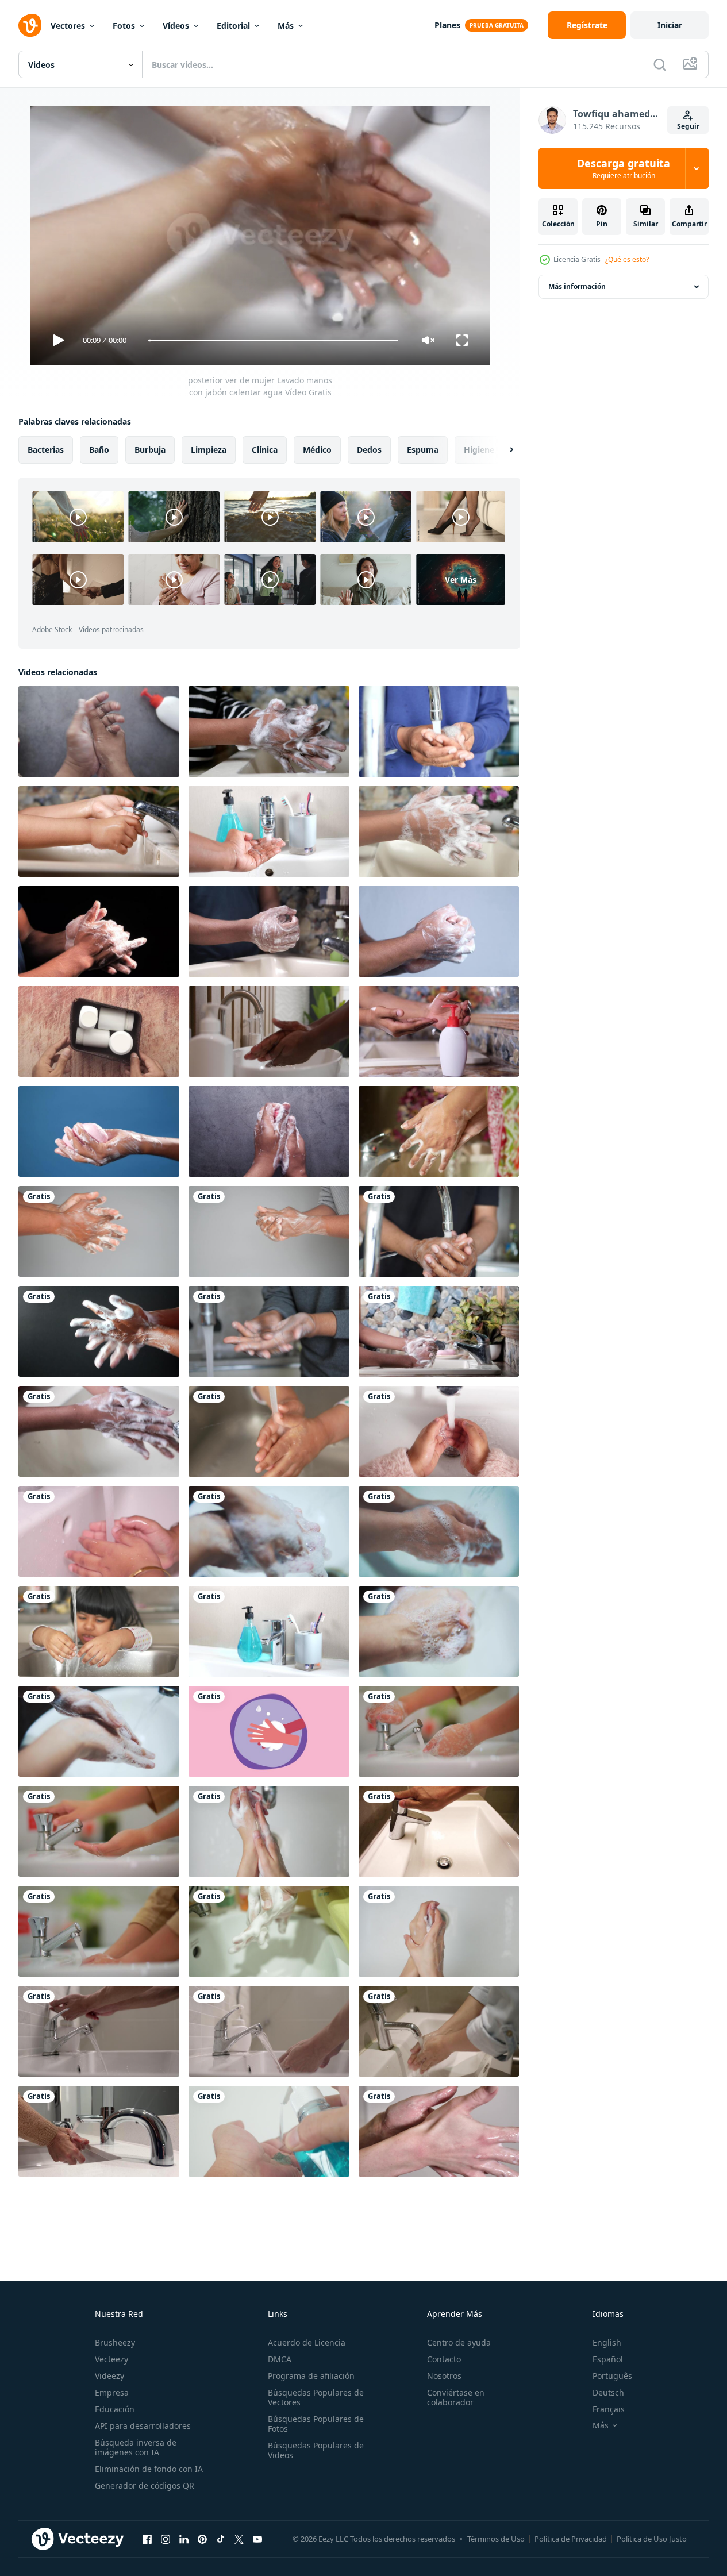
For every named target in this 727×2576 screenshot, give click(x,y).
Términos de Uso (496, 2539)
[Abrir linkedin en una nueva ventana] (184, 2539)
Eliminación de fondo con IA (149, 2469)
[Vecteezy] (30, 25)
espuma (423, 450)
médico (317, 450)
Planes (447, 25)
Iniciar (670, 25)
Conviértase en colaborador (456, 2397)
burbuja (150, 450)
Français (609, 2409)
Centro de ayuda (459, 2342)
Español (608, 2359)
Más (286, 26)
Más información (577, 286)
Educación (115, 2409)
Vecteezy (111, 2359)
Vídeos (176, 26)
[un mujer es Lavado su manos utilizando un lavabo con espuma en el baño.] (269, 1931)
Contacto (444, 2359)
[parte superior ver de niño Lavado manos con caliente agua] (439, 1431)
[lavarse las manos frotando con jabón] (269, 1731)
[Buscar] (660, 64)
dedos (369, 450)
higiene (479, 450)
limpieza (209, 450)
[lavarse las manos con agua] (269, 1531)
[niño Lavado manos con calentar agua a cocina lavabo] (269, 1431)
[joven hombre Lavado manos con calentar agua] (269, 1631)
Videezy (109, 2376)
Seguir (688, 126)
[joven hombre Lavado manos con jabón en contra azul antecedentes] (99, 1131)
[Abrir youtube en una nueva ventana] (257, 2539)
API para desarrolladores (143, 2426)
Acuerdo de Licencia (307, 2342)
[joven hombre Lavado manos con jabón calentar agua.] (439, 731)
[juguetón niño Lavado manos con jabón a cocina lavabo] (99, 1631)
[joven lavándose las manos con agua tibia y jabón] (99, 731)
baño (99, 450)
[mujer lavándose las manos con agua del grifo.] (439, 2031)
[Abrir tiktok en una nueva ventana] (221, 2539)
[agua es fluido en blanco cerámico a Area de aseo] (439, 1831)
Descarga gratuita (624, 168)
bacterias (46, 450)
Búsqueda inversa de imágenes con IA (136, 2447)
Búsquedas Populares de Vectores (316, 2397)
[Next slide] (502, 450)
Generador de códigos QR (145, 2485)
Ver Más (461, 579)
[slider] (273, 340)
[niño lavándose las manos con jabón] (99, 1531)
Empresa (112, 2392)
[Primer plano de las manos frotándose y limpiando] (439, 1931)
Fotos (124, 26)
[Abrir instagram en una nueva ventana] (166, 2539)
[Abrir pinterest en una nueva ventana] (202, 2539)
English (607, 2342)
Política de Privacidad (571, 2539)
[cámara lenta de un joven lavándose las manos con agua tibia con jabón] (439, 831)
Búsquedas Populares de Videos (316, 2450)
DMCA (280, 2359)
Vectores (68, 26)
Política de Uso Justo (652, 2539)
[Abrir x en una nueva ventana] (239, 2539)
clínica (265, 450)
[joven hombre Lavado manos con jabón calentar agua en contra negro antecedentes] (99, 1331)
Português (612, 2376)
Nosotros (444, 2376)
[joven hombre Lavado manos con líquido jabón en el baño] (439, 1031)
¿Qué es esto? (627, 259)
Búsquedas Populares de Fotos (316, 2424)
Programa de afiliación (311, 2376)
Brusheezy (115, 2342)
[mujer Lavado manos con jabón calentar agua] (439, 1131)
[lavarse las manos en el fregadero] (269, 1831)
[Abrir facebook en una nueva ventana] (147, 2539)
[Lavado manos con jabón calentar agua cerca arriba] (269, 931)
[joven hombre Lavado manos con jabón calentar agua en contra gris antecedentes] (99, 1231)
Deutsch (608, 2392)
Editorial (233, 26)
